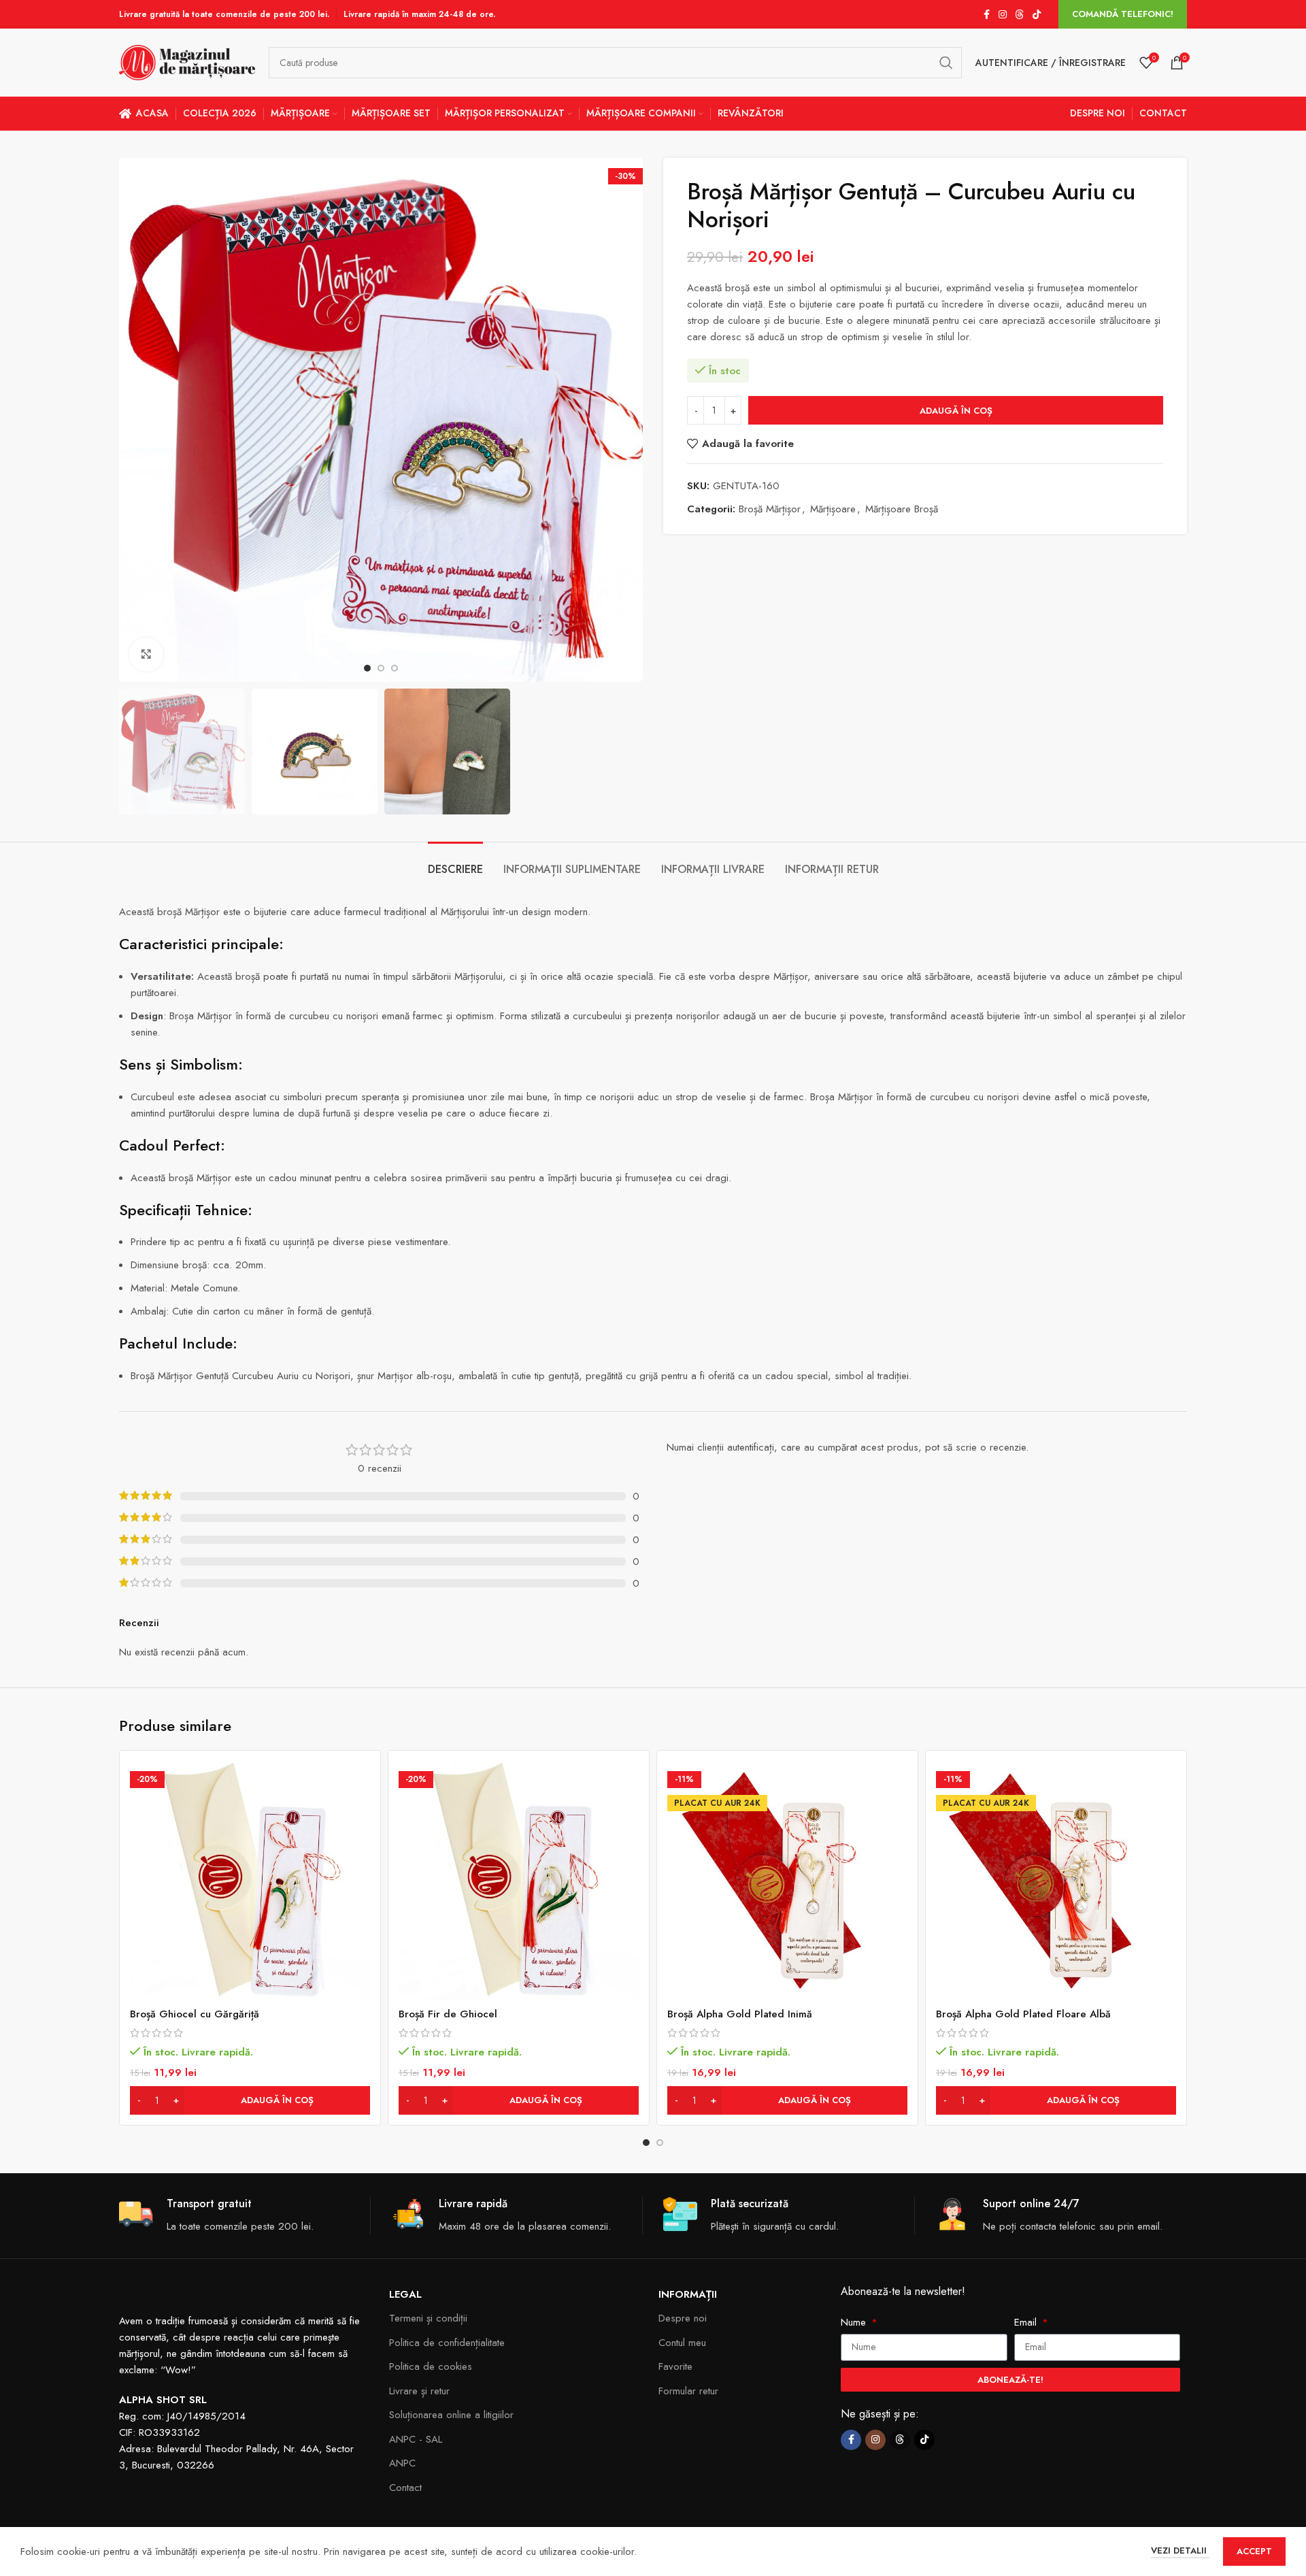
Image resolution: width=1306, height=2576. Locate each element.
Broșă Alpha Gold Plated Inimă (740, 2014)
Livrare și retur (419, 2391)
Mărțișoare (833, 509)
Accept (1254, 2551)
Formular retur (688, 2391)
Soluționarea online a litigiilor (451, 2415)
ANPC (402, 2463)
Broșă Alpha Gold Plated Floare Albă (1023, 2014)
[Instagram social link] (1003, 15)
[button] (250, 2100)
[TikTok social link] (1037, 15)
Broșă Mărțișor (770, 509)
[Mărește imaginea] (146, 655)
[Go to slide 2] (660, 2143)
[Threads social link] (1020, 15)
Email (1027, 2322)
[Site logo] (187, 61)
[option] (367, 668)
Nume (855, 2322)
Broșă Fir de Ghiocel (448, 2014)
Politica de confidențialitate (447, 2343)
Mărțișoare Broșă (902, 509)
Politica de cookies (431, 2366)
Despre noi (683, 2318)
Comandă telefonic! (1123, 14)
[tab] (455, 862)
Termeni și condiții (428, 2318)
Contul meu (682, 2343)
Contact (405, 2488)
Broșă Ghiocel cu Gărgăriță (195, 2014)
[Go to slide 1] (646, 2143)
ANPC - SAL (416, 2439)
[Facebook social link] (986, 15)
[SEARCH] (946, 63)
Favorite (675, 2366)
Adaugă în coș (956, 411)
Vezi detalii (1180, 2550)
